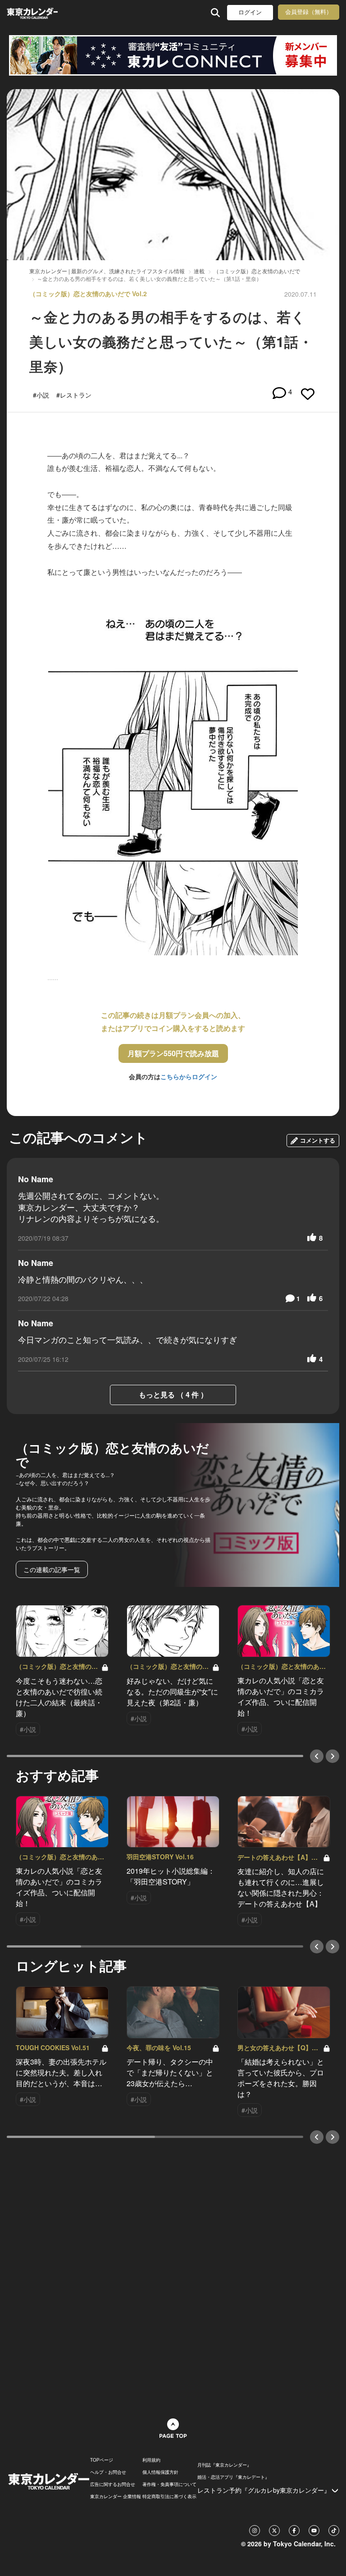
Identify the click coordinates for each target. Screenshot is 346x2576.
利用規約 (151, 2460)
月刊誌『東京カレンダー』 (224, 2465)
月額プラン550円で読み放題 (173, 1053)
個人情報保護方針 (160, 2472)
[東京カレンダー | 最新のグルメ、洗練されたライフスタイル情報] (32, 12)
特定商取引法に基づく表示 (169, 2496)
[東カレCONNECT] (173, 55)
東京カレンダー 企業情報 (116, 2496)
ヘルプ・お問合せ (108, 2472)
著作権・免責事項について (169, 2484)
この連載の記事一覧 (52, 1569)
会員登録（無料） (309, 12)
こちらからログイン (189, 1076)
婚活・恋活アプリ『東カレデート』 (233, 2477)
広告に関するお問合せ (113, 2484)
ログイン (250, 12)
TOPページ (102, 2460)
